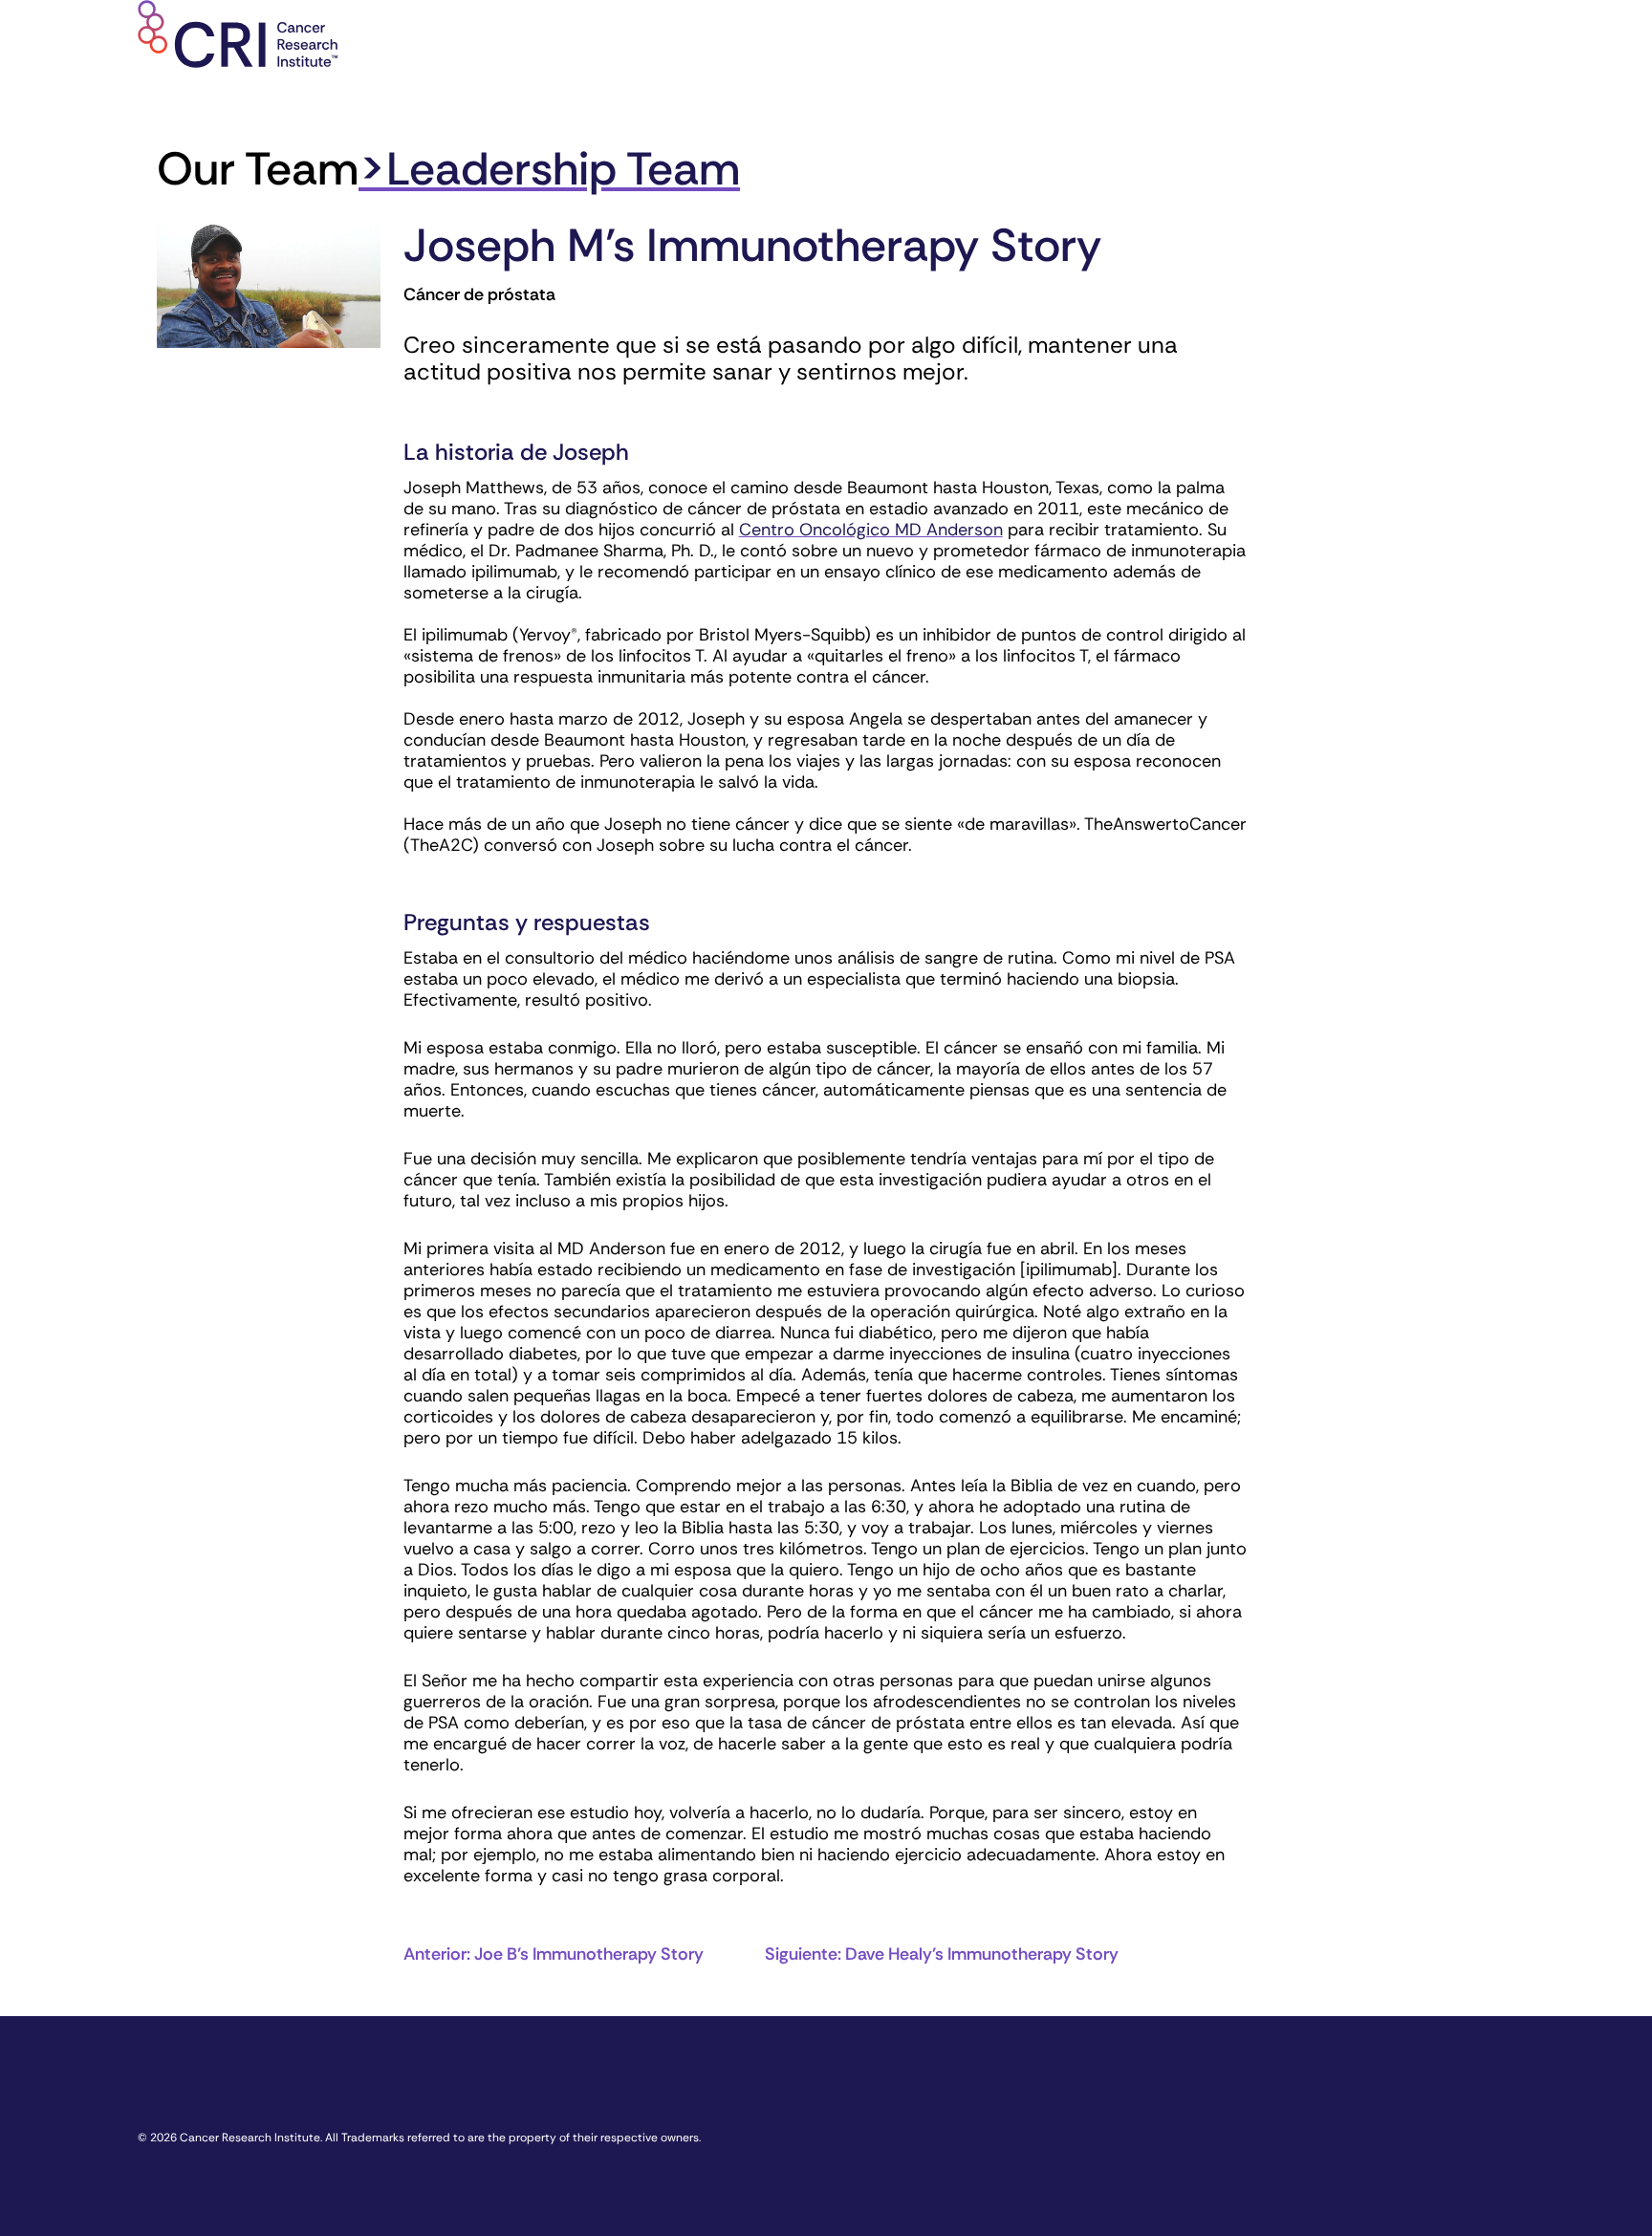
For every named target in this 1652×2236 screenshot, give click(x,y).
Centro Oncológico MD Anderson (871, 530)
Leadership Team (563, 169)
